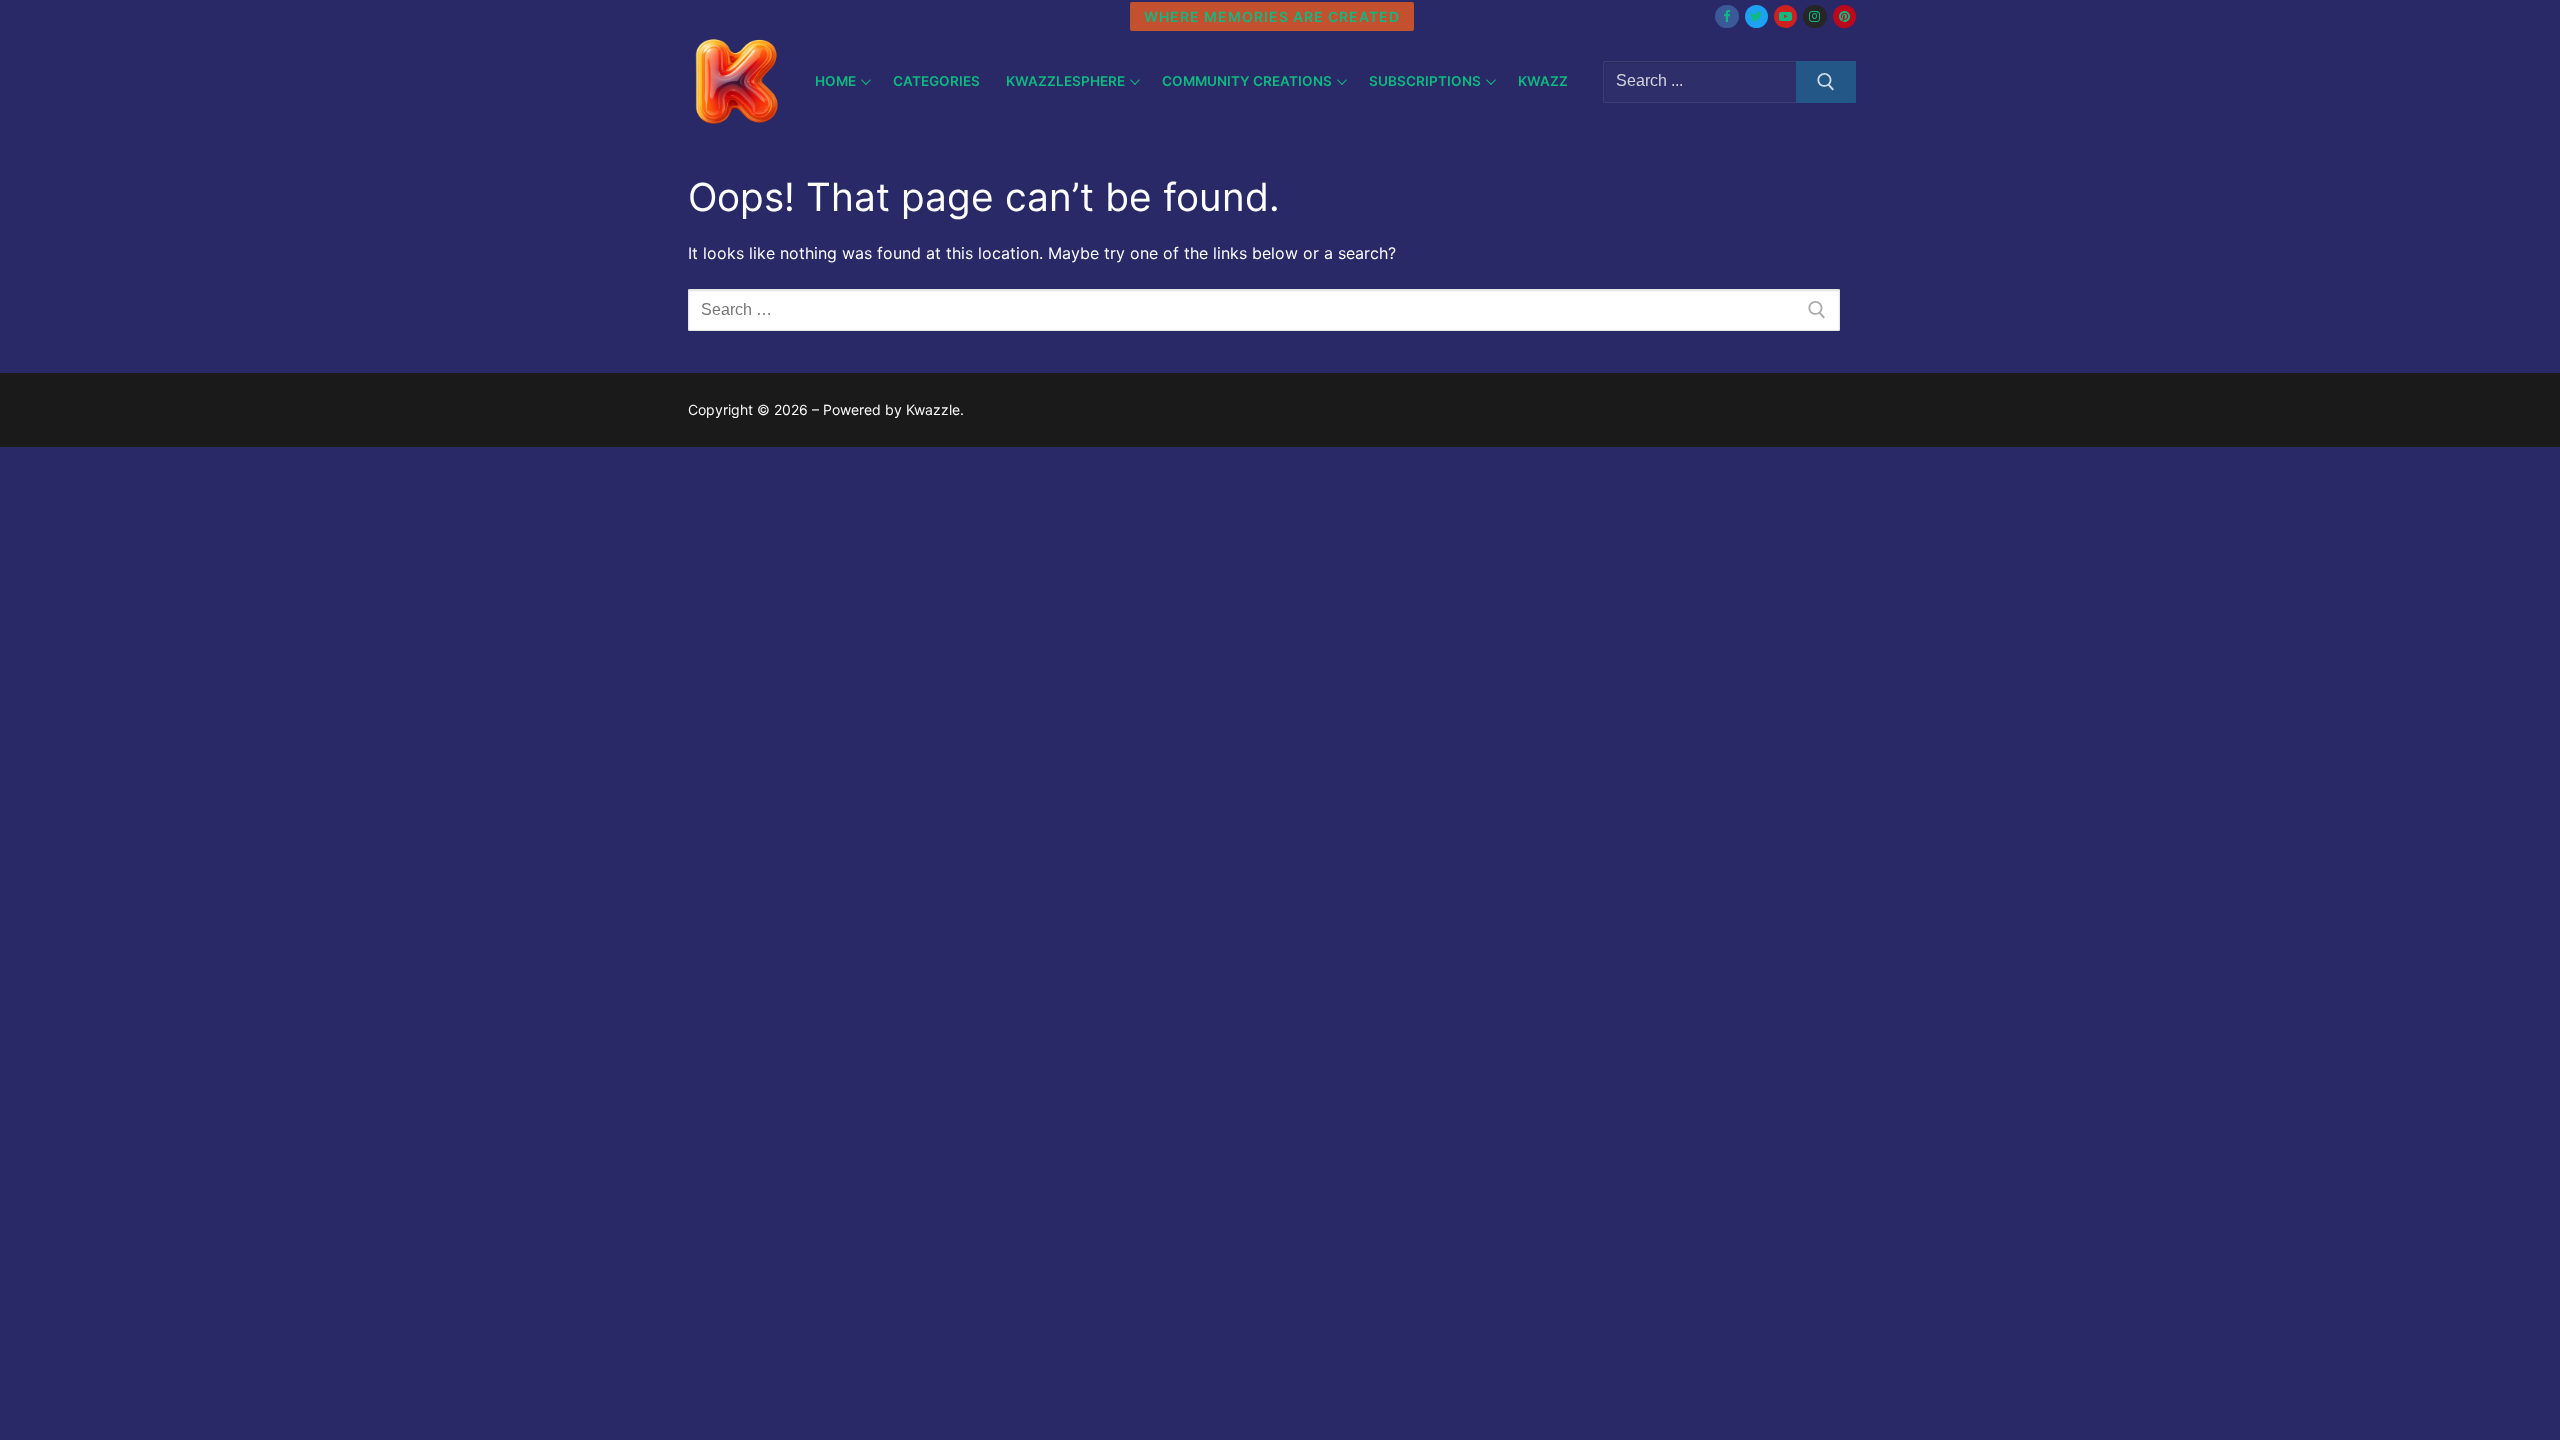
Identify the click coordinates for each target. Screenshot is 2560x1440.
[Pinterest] (1844, 16)
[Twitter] (1756, 16)
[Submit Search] (1826, 82)
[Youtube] (1785, 16)
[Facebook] (1726, 16)
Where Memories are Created (1272, 16)
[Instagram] (1814, 16)
